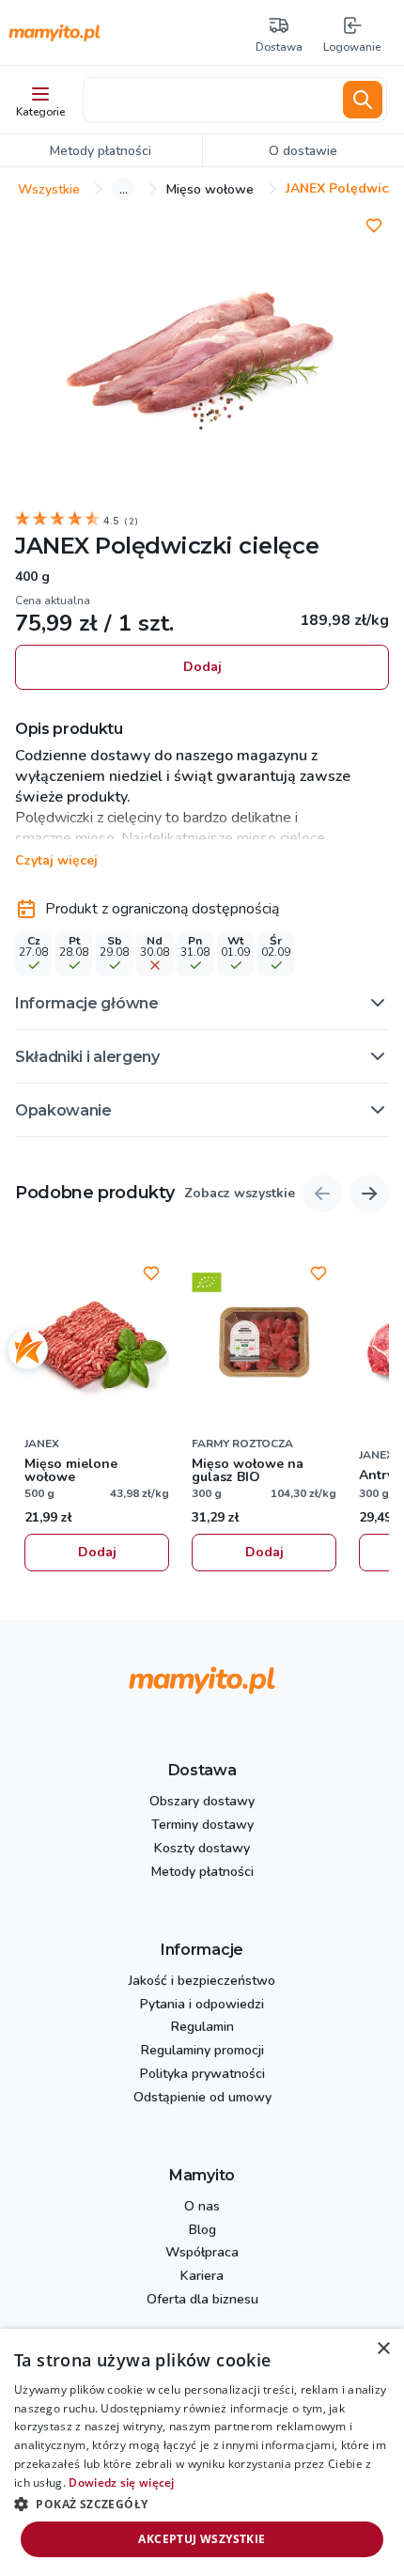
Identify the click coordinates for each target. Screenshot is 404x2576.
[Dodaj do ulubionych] (374, 226)
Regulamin (202, 2028)
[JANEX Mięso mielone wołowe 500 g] (97, 1342)
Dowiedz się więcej (121, 2482)
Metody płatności (202, 1873)
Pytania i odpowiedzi (202, 2005)
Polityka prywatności (202, 2075)
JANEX (52, 546)
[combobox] (210, 100)
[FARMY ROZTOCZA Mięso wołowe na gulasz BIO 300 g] (264, 1342)
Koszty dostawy (202, 1849)
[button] (202, 1003)
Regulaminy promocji (202, 2051)
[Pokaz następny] (369, 1194)
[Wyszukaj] (363, 100)
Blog (202, 2231)
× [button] (383, 2349)
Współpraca (202, 2253)
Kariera (202, 2277)
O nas (202, 2207)
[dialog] (202, 2452)
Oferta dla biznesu (202, 2300)
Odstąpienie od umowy (202, 2098)
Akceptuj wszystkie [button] (202, 2539)
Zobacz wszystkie (240, 1194)
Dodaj (202, 667)
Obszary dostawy (202, 1802)
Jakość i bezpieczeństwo (202, 1982)
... (124, 189)
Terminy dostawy (202, 1826)
